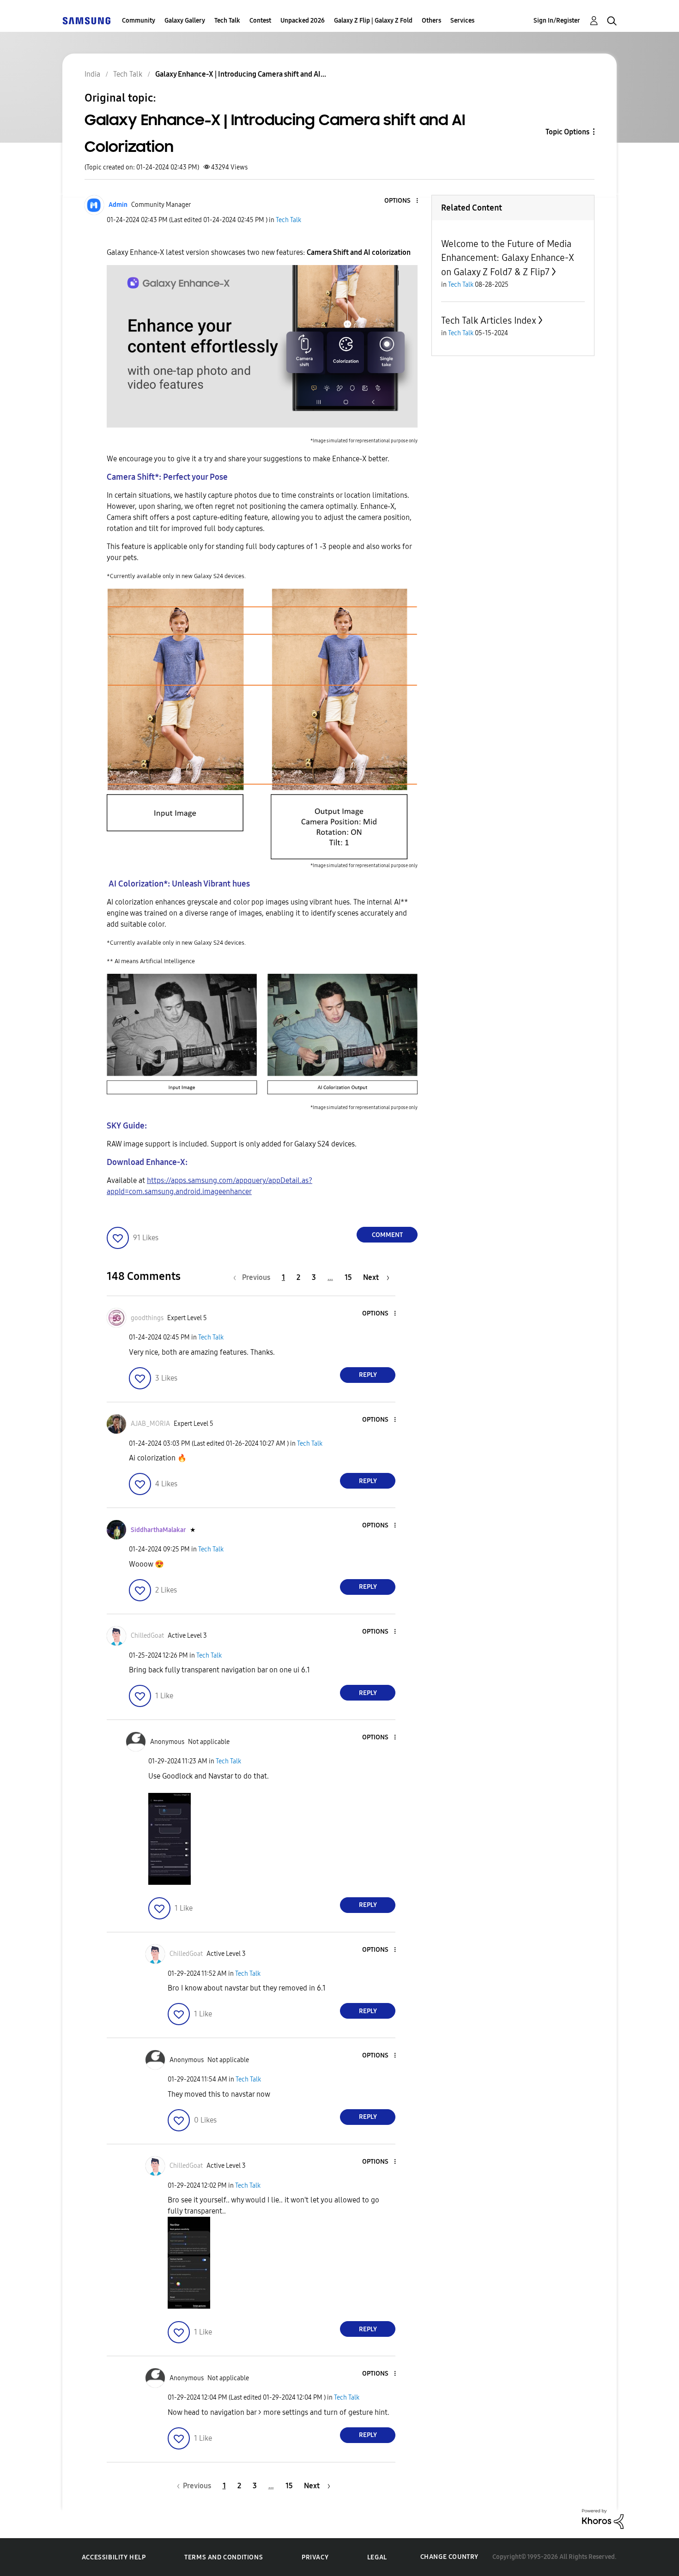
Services (462, 21)
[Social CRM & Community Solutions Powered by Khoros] (603, 2519)
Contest (260, 21)
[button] (402, 201)
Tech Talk (227, 21)
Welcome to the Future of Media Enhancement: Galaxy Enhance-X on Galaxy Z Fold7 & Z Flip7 (508, 258)
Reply (368, 1375)
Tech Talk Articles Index (489, 320)
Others (431, 21)
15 (348, 1277)
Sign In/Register (557, 21)
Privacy (315, 2557)
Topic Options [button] (567, 132)
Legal (377, 2557)
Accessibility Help (114, 2557)
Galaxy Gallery (185, 21)
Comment (387, 1235)
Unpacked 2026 (303, 21)
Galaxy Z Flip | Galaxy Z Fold (373, 21)
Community (139, 21)
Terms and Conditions (224, 2557)
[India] (86, 21)
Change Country (449, 2557)
